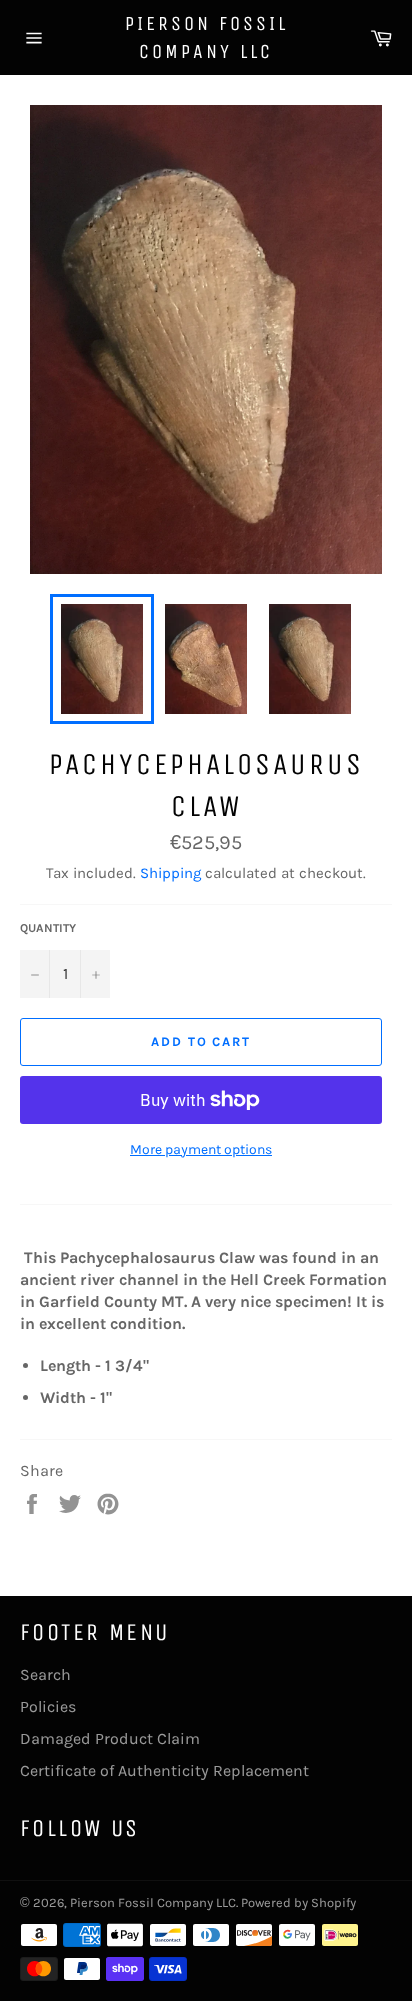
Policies (48, 1706)
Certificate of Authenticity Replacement (164, 1770)
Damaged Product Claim (110, 1738)
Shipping (170, 873)
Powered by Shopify (298, 1902)
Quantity (48, 928)
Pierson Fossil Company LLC (206, 37)
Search (45, 1674)
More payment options (201, 1149)
